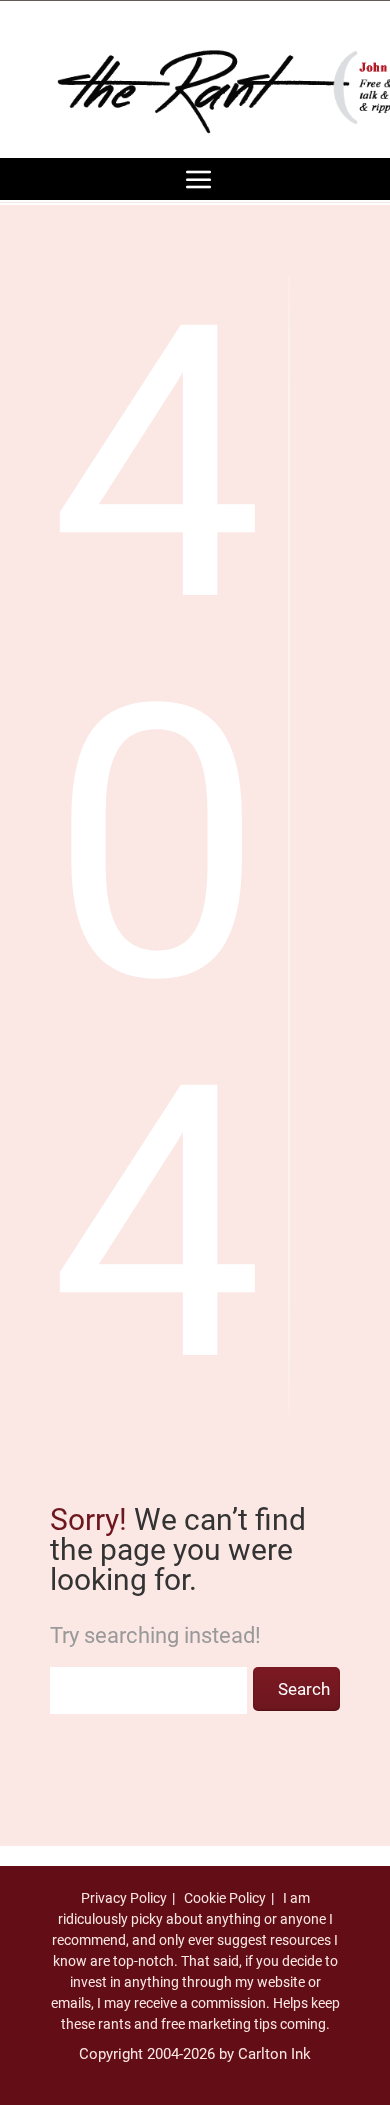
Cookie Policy (225, 1898)
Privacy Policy (124, 1898)
